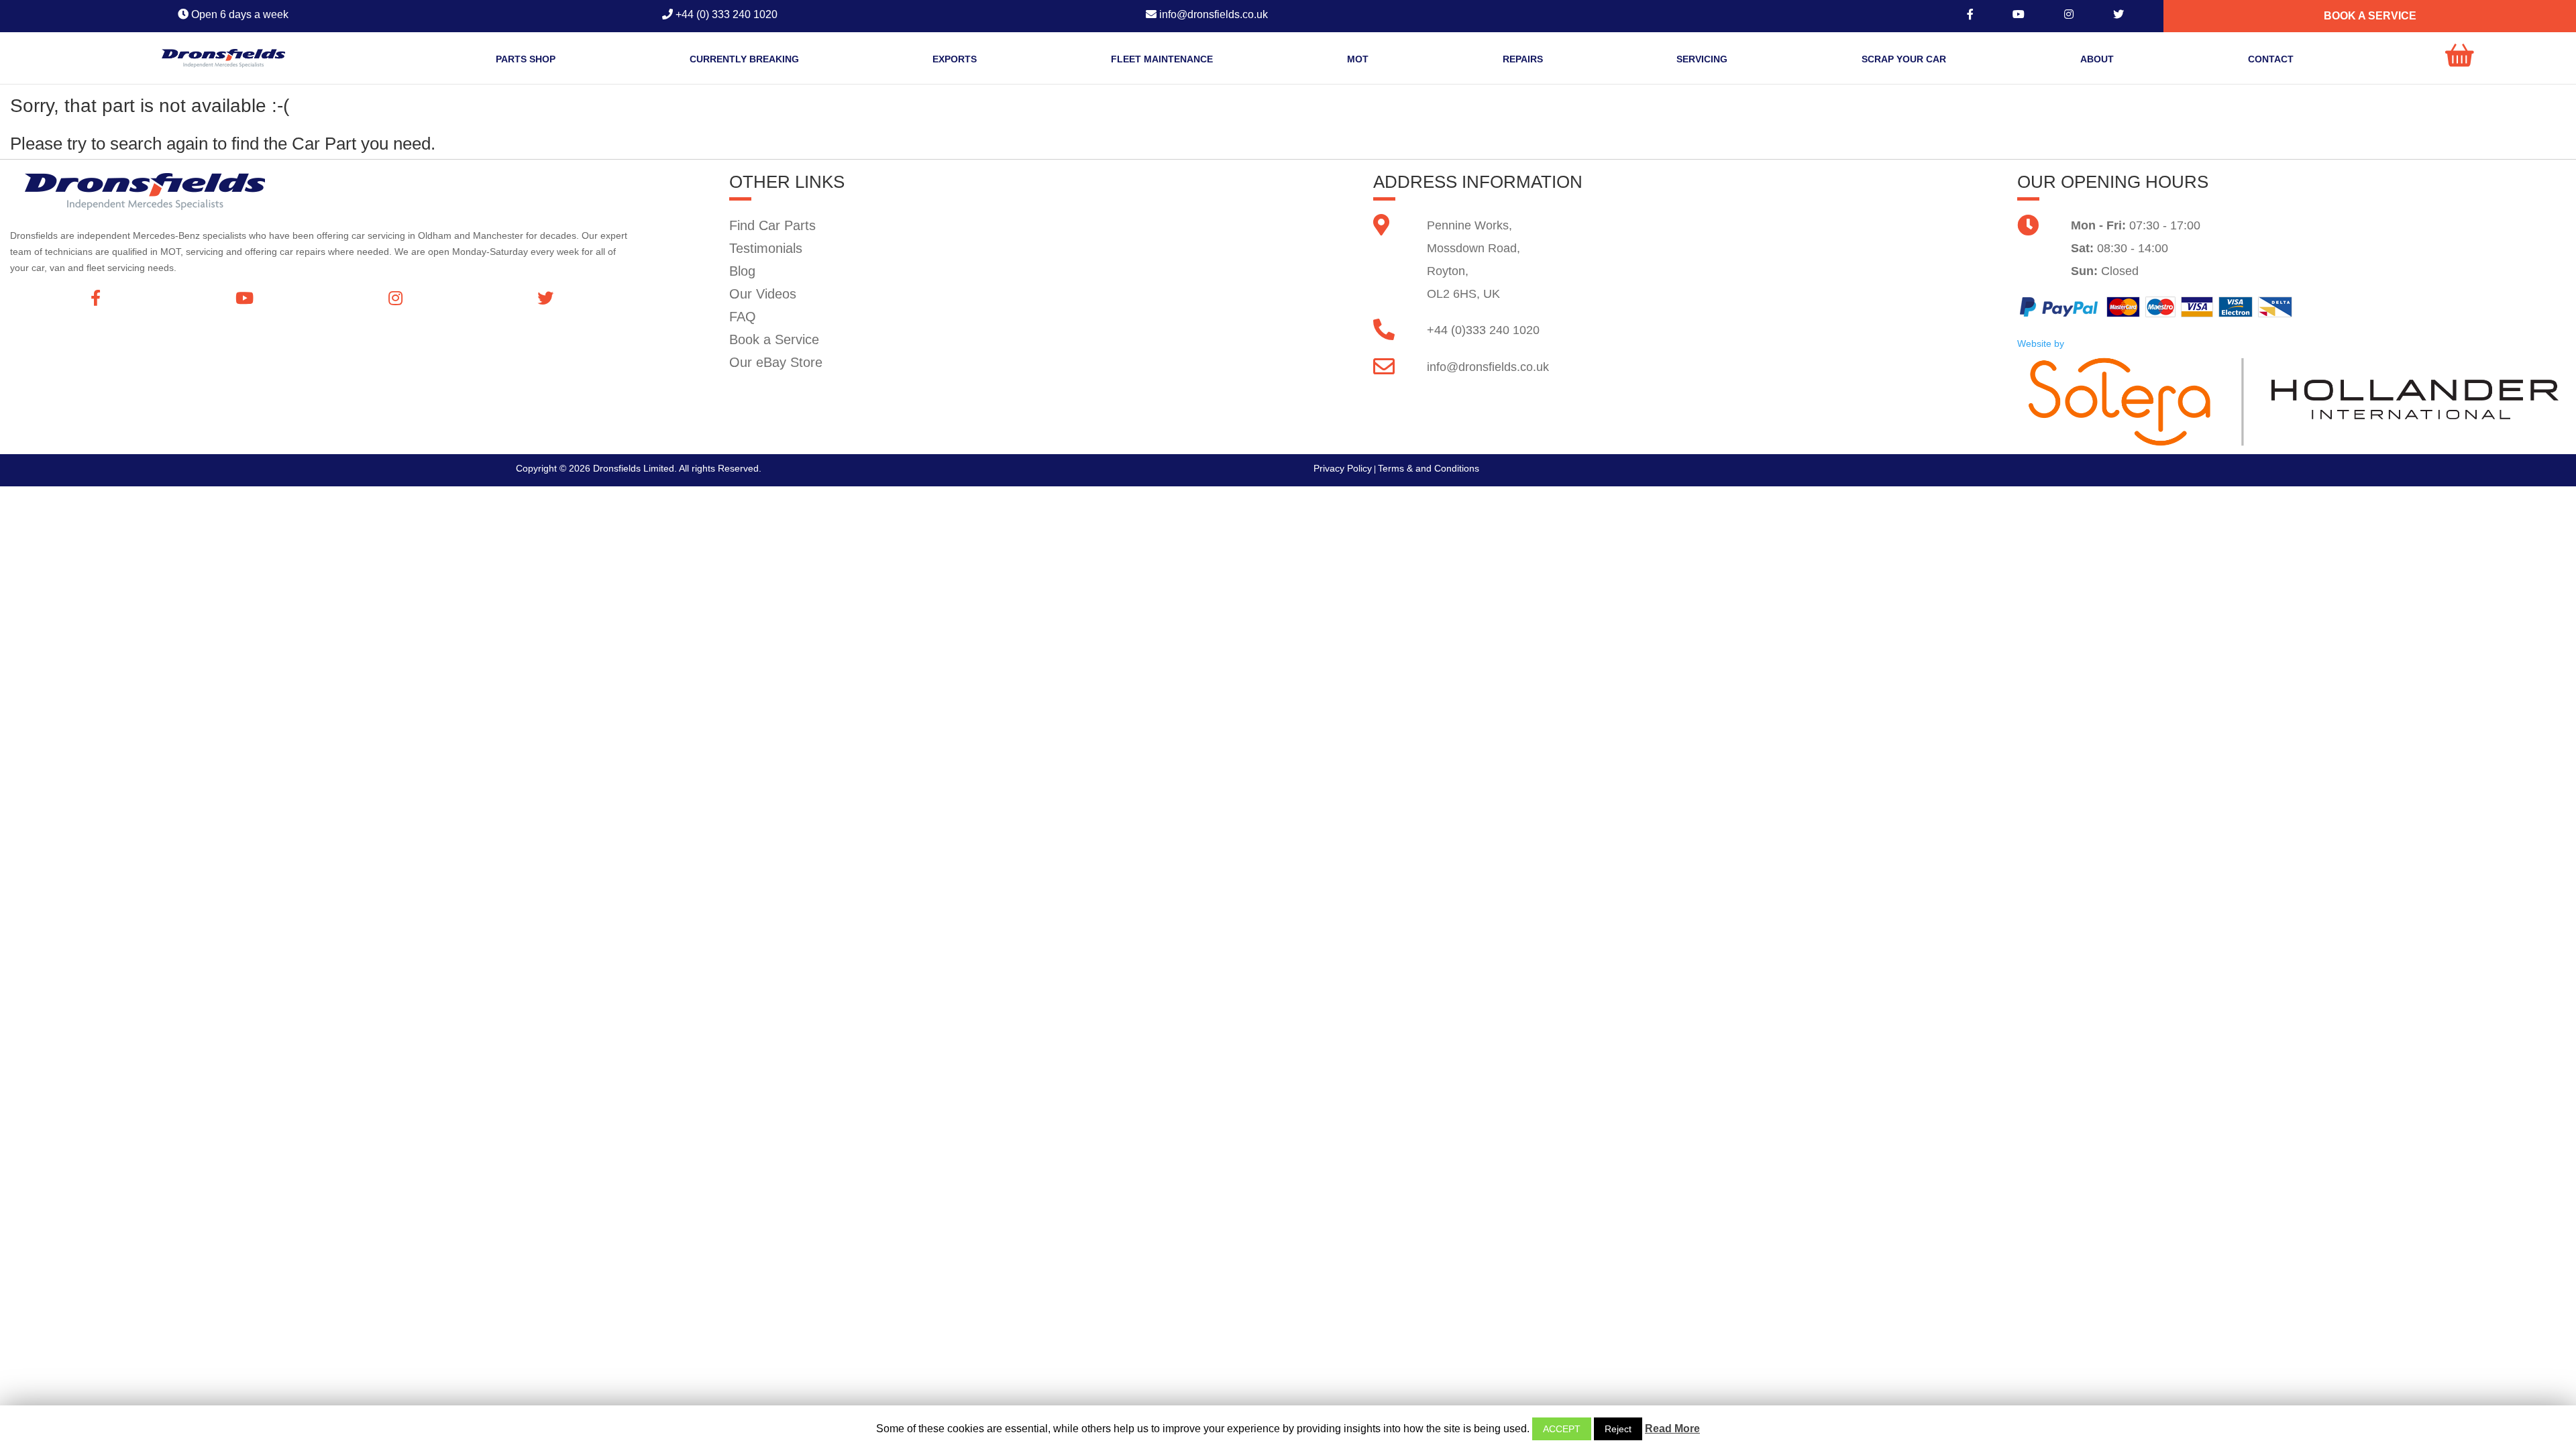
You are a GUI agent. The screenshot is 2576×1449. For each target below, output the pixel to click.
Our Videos (763, 294)
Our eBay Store (776, 362)
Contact (2271, 59)
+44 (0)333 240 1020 (1483, 330)
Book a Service (774, 339)
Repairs (1523, 59)
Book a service (2370, 16)
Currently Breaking (744, 59)
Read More (1672, 1429)
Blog (742, 271)
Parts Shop (526, 59)
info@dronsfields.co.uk (1488, 367)
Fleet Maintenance (1162, 59)
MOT (1358, 59)
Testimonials (766, 248)
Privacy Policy (1343, 468)
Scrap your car (1904, 59)
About (2097, 59)
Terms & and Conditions (1429, 468)
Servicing (1702, 59)
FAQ (743, 317)
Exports (955, 59)
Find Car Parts (772, 225)
